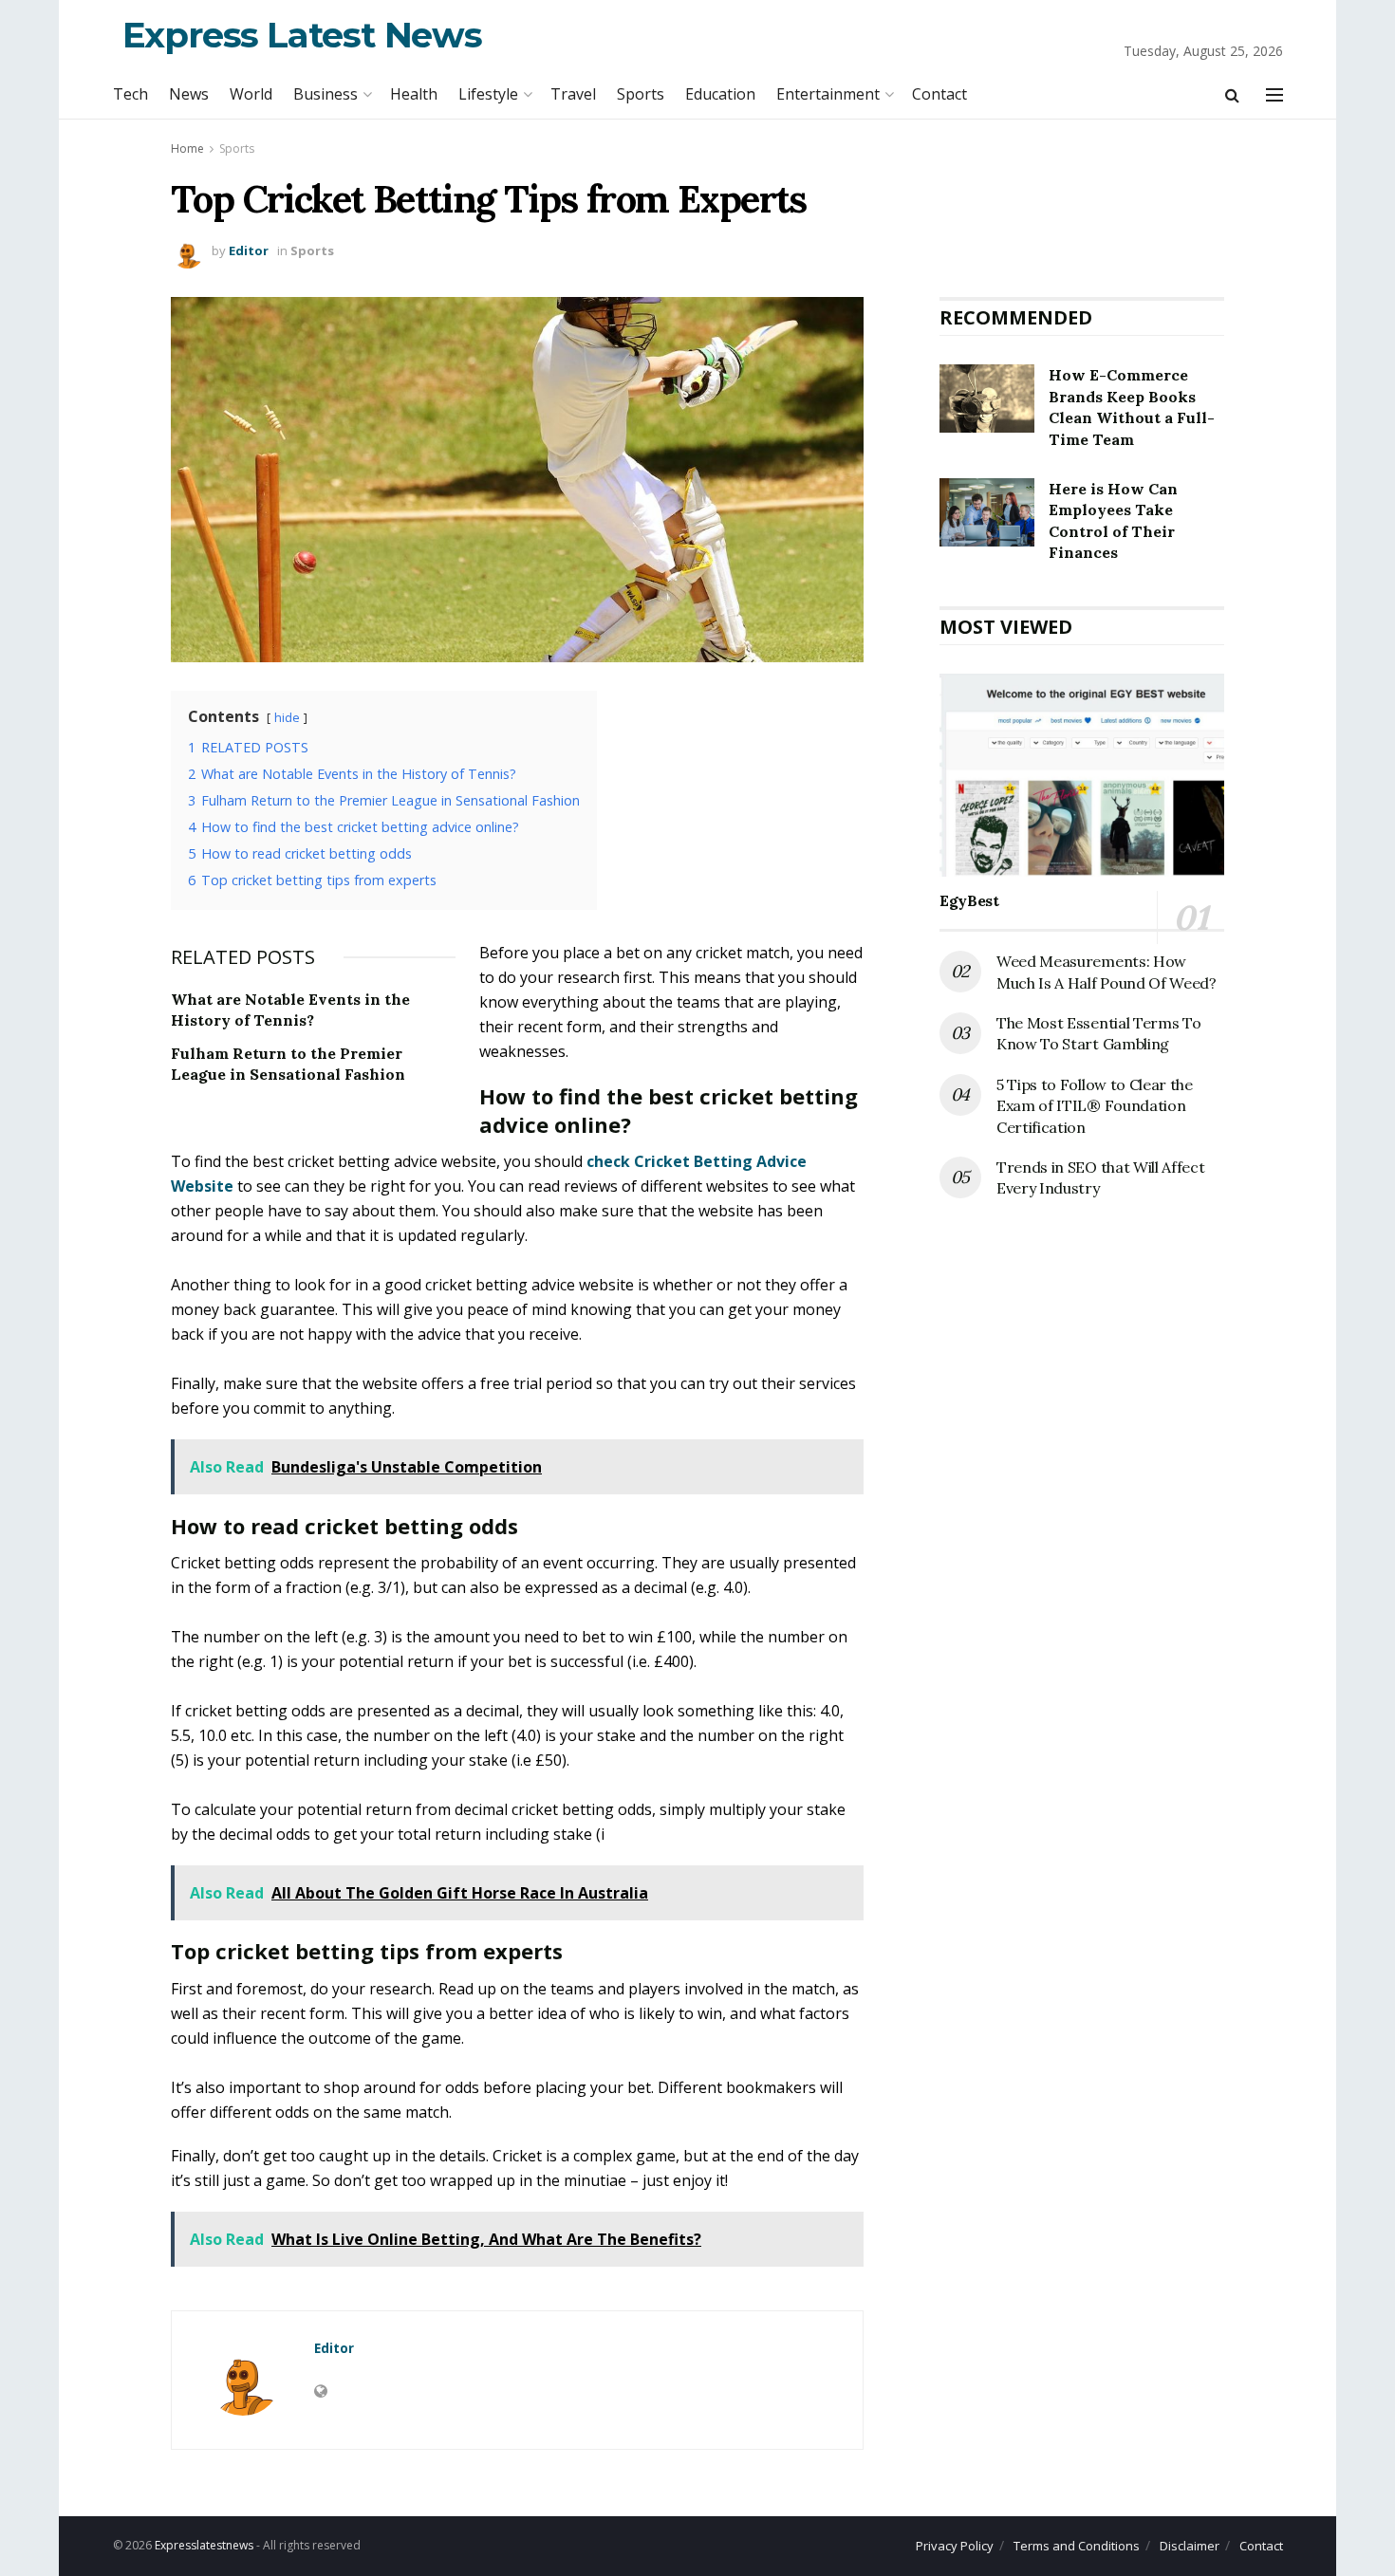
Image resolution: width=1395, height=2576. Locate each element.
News (189, 94)
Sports (641, 94)
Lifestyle (488, 94)
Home (187, 148)
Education (720, 94)
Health (414, 94)
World (251, 94)
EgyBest (969, 900)
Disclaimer (1190, 2546)
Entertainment (828, 94)
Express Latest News (302, 35)
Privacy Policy (955, 2546)
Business (325, 94)
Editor (249, 250)
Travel (573, 94)
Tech (130, 94)
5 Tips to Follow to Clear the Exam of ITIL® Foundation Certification (1095, 1106)
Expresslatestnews (204, 2545)
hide (287, 717)
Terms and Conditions (1077, 2546)
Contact (939, 94)
